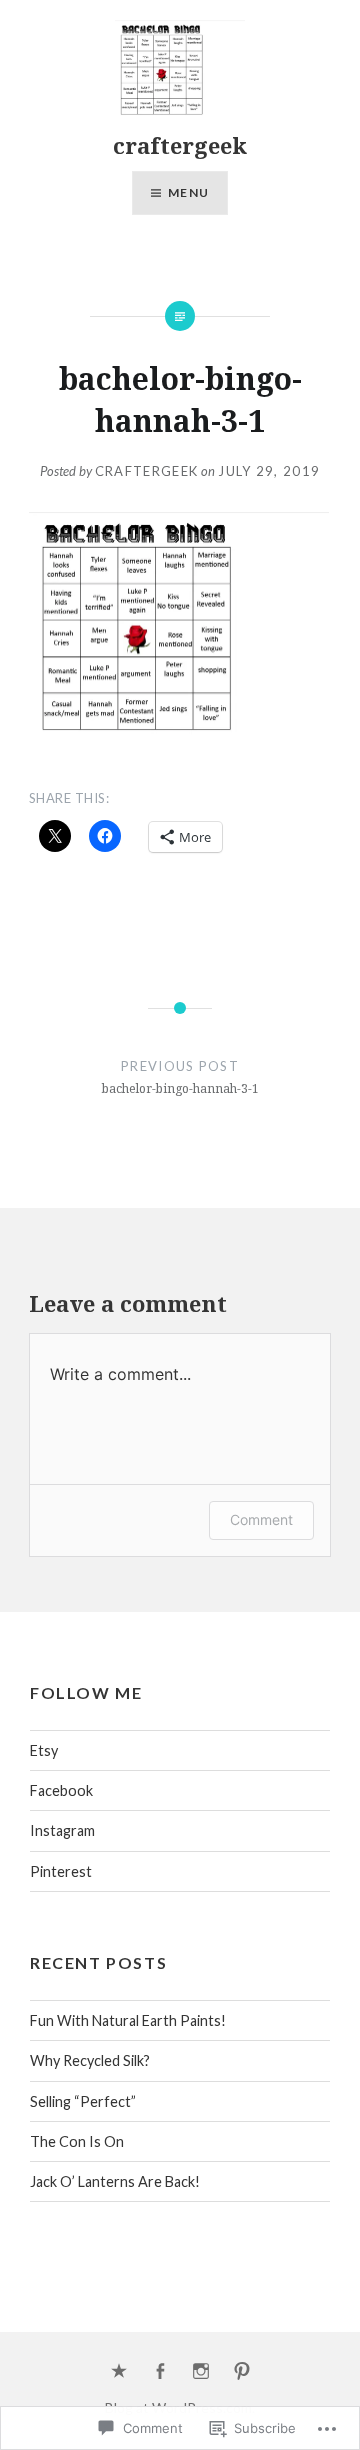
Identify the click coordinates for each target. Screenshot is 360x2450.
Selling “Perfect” (83, 2101)
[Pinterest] (242, 2372)
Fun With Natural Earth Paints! (128, 2020)
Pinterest (61, 1871)
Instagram (62, 1830)
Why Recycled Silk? (90, 2060)
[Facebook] (160, 2372)
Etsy (44, 1750)
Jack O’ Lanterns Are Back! (115, 2181)
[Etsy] (119, 2372)
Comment (261, 1519)
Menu (188, 192)
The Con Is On (77, 2141)
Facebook (61, 1790)
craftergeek (180, 145)
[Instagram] (201, 2372)
